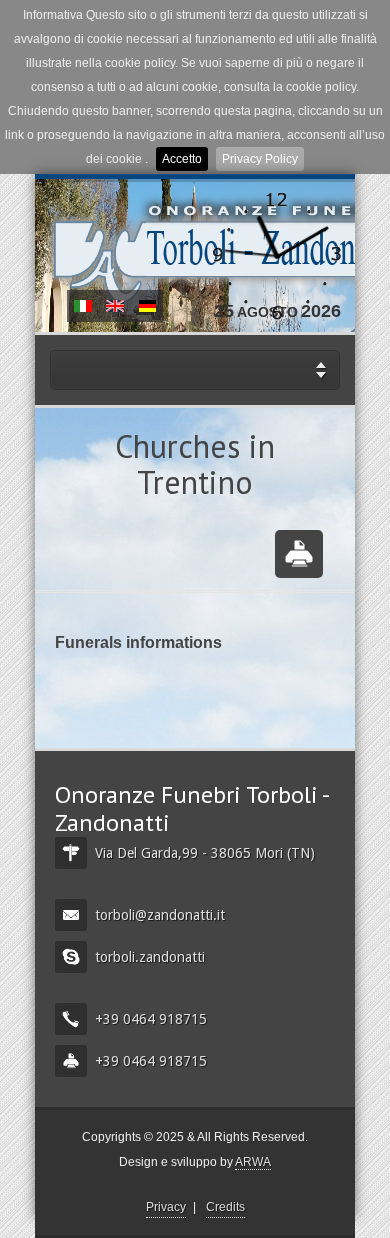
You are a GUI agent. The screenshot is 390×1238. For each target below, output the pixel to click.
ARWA (253, 1162)
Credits (225, 1207)
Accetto (182, 159)
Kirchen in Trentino (147, 306)
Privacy (166, 1207)
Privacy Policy (260, 159)
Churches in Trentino (115, 306)
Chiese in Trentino (83, 306)
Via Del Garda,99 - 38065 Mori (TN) (205, 853)
